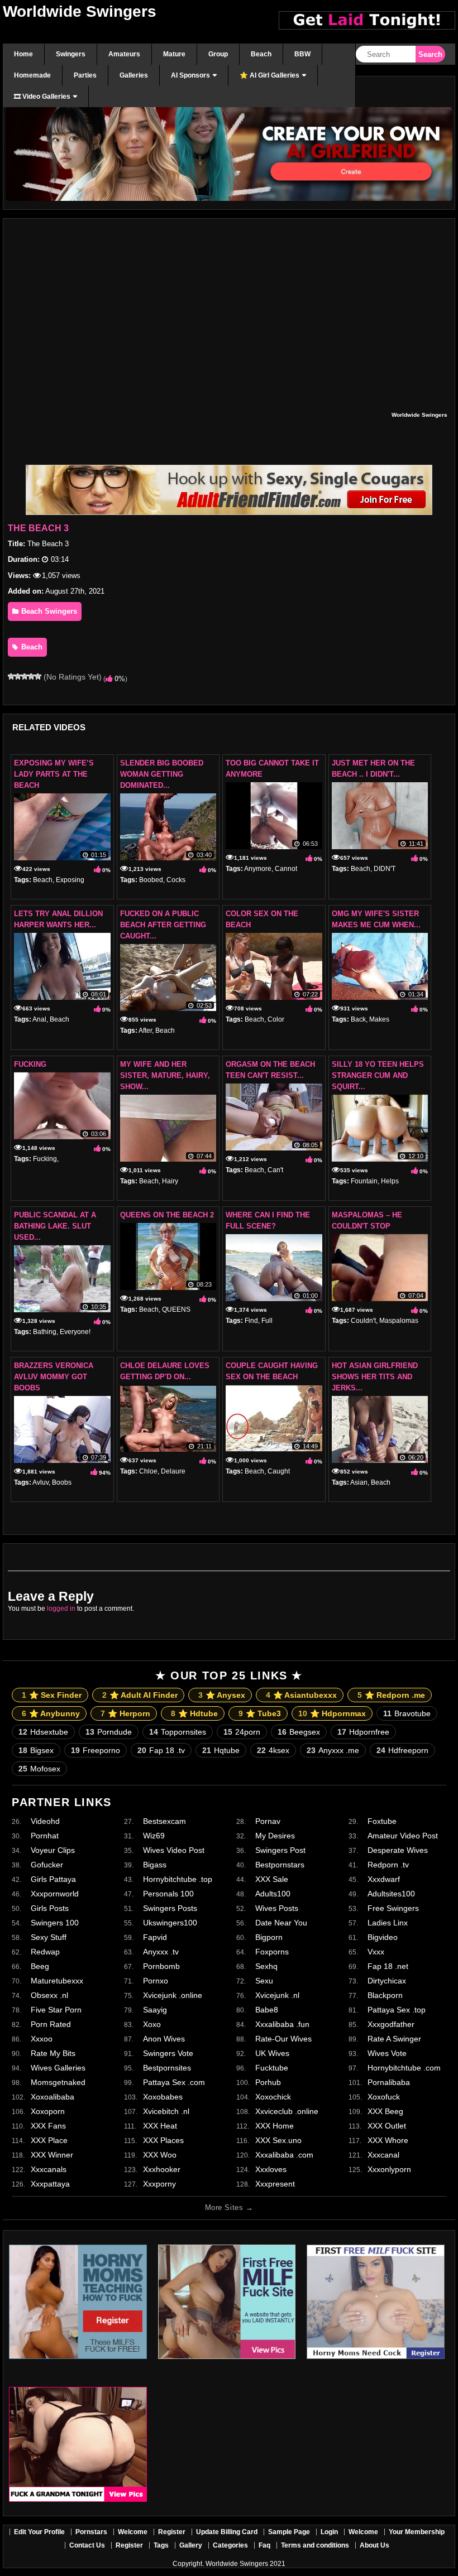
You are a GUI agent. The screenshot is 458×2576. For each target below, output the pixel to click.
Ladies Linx (388, 1923)
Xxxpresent (275, 2184)
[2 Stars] (18, 676)
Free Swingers (393, 1908)
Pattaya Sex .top (397, 2010)
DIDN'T (385, 869)
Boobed (151, 880)
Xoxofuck (384, 2097)
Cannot (286, 869)
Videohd (45, 1821)
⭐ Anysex (222, 1695)
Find (251, 1321)
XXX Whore (388, 2140)
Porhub (268, 2082)
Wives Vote (387, 2053)
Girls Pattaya (53, 1879)
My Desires (275, 1836)
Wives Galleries (58, 2068)
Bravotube (407, 1713)
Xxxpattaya (50, 2184)
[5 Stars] (38, 676)
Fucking (30, 1064)
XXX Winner (52, 2155)
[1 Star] (11, 676)
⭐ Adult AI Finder (140, 1695)
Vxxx (376, 1952)
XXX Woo (160, 2155)
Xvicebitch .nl (166, 2111)
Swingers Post (280, 1850)
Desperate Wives (398, 1850)
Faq (264, 2545)
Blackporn (385, 1995)
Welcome (133, 2532)
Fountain (364, 1181)
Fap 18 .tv (161, 1750)
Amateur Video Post (403, 1836)
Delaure (173, 1471)
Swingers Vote (168, 2053)
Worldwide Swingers (80, 11)
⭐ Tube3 (260, 1713)
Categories (230, 2545)
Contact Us (87, 2545)
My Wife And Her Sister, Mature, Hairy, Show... (165, 1075)
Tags (161, 2545)
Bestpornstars (280, 1865)
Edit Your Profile (39, 2532)
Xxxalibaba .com (284, 2155)
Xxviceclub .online (287, 2111)
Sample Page (289, 2532)
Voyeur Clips (53, 1850)
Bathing (45, 1332)
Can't (275, 1170)
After (145, 1031)
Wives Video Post (174, 1850)
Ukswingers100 (170, 1923)
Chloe (148, 1471)
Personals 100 (168, 1894)
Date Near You (281, 1923)
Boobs (62, 1482)
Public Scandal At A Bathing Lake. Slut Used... (55, 1226)
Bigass (155, 1865)
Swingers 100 (55, 1923)
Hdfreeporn (402, 1750)
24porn (242, 1732)
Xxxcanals (49, 2169)
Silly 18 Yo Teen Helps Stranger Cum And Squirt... (378, 1075)
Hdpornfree (363, 1732)
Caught (279, 1471)
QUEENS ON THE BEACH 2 (167, 1215)
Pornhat (45, 1836)
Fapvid (155, 1937)
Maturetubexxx (57, 1981)
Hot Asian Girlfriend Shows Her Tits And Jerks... (375, 1377)
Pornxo (156, 1981)
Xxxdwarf (384, 1879)
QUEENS (176, 1309)
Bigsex (36, 1750)
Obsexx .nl (49, 1995)
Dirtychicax (387, 1981)
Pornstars (91, 2532)
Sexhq (266, 1966)
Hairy (170, 1181)
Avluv (40, 1482)
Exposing (70, 880)
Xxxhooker (162, 2169)
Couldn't (363, 1321)
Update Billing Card (227, 2532)
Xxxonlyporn (389, 2169)
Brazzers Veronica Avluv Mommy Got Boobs (54, 1377)
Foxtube (382, 1821)
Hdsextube (43, 1732)
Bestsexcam (164, 1821)
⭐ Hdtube (194, 1713)
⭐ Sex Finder (52, 1695)
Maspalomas (399, 1321)
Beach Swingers (48, 611)
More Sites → (229, 2207)
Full (267, 1321)
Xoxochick (273, 2097)
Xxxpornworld (55, 1894)
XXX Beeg (385, 2111)
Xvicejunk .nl (277, 1995)
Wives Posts (277, 1908)
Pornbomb (161, 1966)
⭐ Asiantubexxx (301, 1695)
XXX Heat (160, 2126)
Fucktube (272, 2068)
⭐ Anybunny (51, 1713)
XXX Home (275, 2126)
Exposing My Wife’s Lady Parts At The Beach (54, 774)
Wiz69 (154, 1836)
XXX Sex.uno (278, 2140)
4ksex (273, 1750)
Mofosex (39, 1769)
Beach (31, 647)
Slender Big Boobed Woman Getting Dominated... (162, 774)
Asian (359, 1482)
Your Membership (417, 2532)
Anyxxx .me (333, 1750)
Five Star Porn (56, 2010)
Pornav (268, 1821)
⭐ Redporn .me (391, 1695)
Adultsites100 (391, 1894)
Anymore (258, 869)
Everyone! (75, 1332)
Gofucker (47, 1865)
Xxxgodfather (391, 2024)
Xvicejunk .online (173, 1995)
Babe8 (267, 2010)
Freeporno (96, 1750)
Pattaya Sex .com (174, 2082)
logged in (61, 1609)
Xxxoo (42, 2039)
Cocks (176, 880)
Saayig (155, 2010)
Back (358, 1019)
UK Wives (272, 2053)
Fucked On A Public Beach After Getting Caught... (163, 925)
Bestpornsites (167, 2068)
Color (276, 1019)
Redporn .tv (388, 1865)
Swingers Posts (170, 1908)
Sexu (264, 1981)
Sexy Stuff (49, 1937)
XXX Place (49, 2140)
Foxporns (272, 1952)
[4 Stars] (31, 676)
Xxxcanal (383, 2155)
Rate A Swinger (394, 2039)
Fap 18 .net (388, 1966)
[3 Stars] (25, 676)
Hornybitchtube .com (404, 2068)
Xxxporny (159, 2184)
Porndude (109, 1732)
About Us (374, 2545)
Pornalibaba (389, 2082)
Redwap (45, 1952)
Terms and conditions (315, 2545)
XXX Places (163, 2140)
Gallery (191, 2545)
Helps (390, 1181)
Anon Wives (164, 2039)
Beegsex (299, 1732)
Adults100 (273, 1894)
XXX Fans (48, 2126)
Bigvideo (383, 1937)
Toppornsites (178, 1732)
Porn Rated (51, 2024)
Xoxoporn (48, 2111)
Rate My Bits (53, 2053)
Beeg (40, 1966)
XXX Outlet (387, 2126)
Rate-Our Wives (283, 2039)
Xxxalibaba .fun (282, 2024)
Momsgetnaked (58, 2082)
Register (172, 2532)
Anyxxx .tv (161, 1952)
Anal (39, 1019)
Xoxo (152, 2024)
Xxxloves (271, 2169)
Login (329, 2532)
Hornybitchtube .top (178, 1879)
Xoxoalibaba (53, 2097)
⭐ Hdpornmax (332, 1713)
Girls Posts (50, 1908)
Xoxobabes (163, 2097)
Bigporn (269, 1937)
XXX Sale (272, 1879)
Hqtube (221, 1750)
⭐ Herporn (125, 1713)
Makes (379, 1019)
